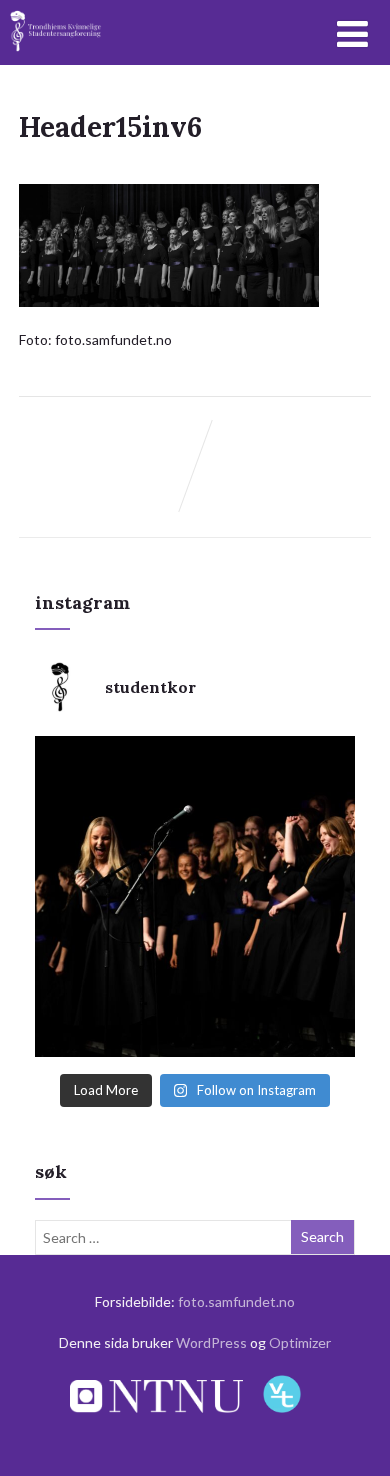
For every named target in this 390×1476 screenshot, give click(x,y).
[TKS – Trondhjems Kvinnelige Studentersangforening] (56, 56)
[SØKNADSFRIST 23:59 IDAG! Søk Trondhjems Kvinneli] (195, 896)
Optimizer (300, 1342)
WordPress (211, 1342)
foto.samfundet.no (236, 1301)
